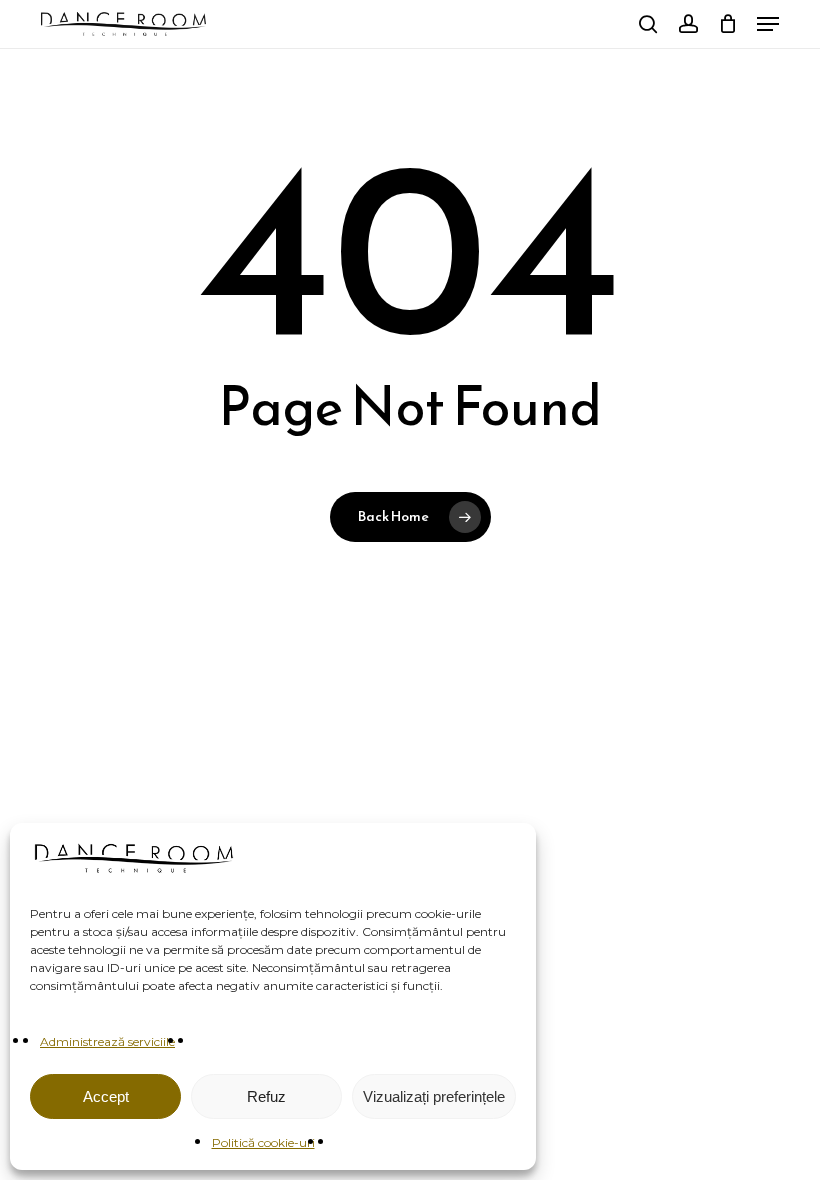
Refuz (266, 1096)
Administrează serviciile (107, 1041)
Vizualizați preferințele (434, 1096)
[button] (768, 24)
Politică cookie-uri (263, 1142)
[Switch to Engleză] (611, 24)
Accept (106, 1096)
